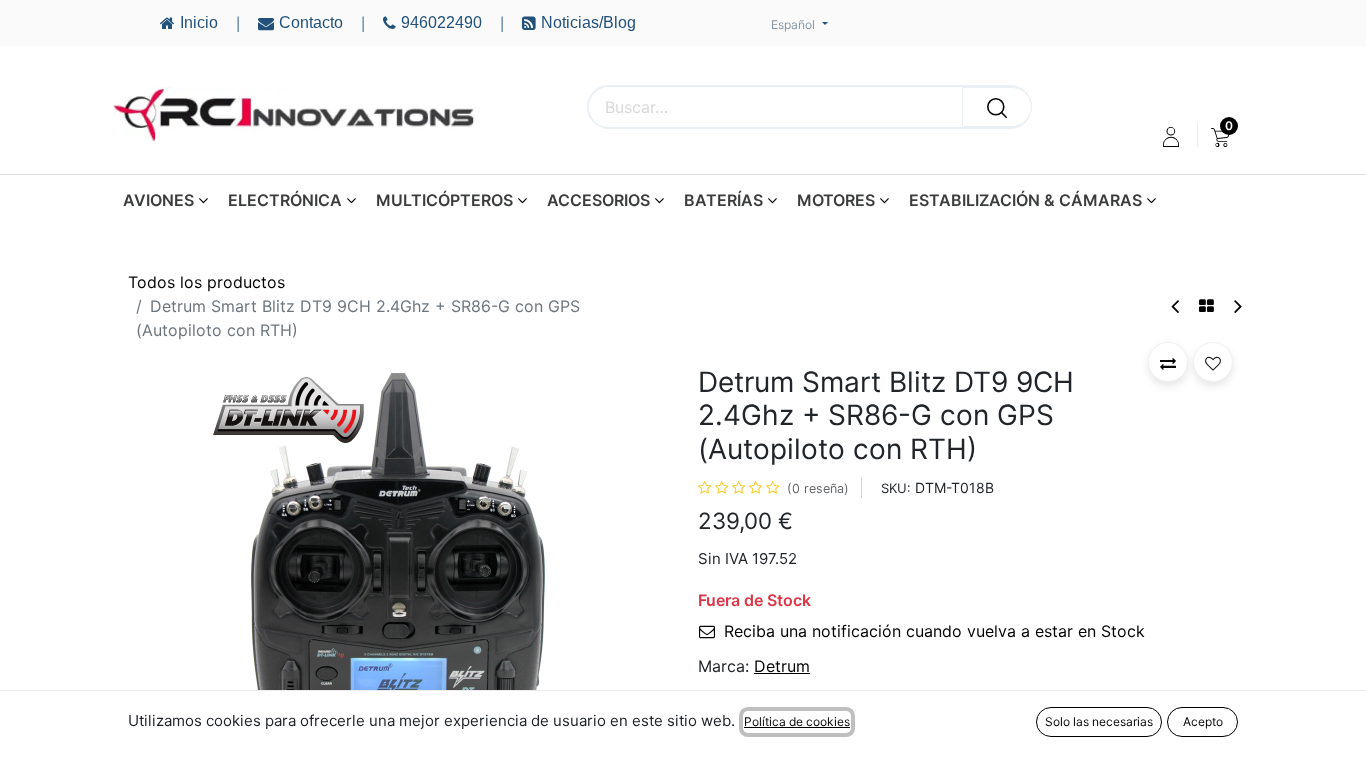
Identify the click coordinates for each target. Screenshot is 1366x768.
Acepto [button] (1203, 721)
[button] (168, 566)
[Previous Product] (1176, 306)
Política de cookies (797, 721)
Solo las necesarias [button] (1099, 721)
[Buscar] (997, 107)
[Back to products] (1206, 306)
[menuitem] (1220, 137)
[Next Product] (1236, 306)
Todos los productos (206, 282)
